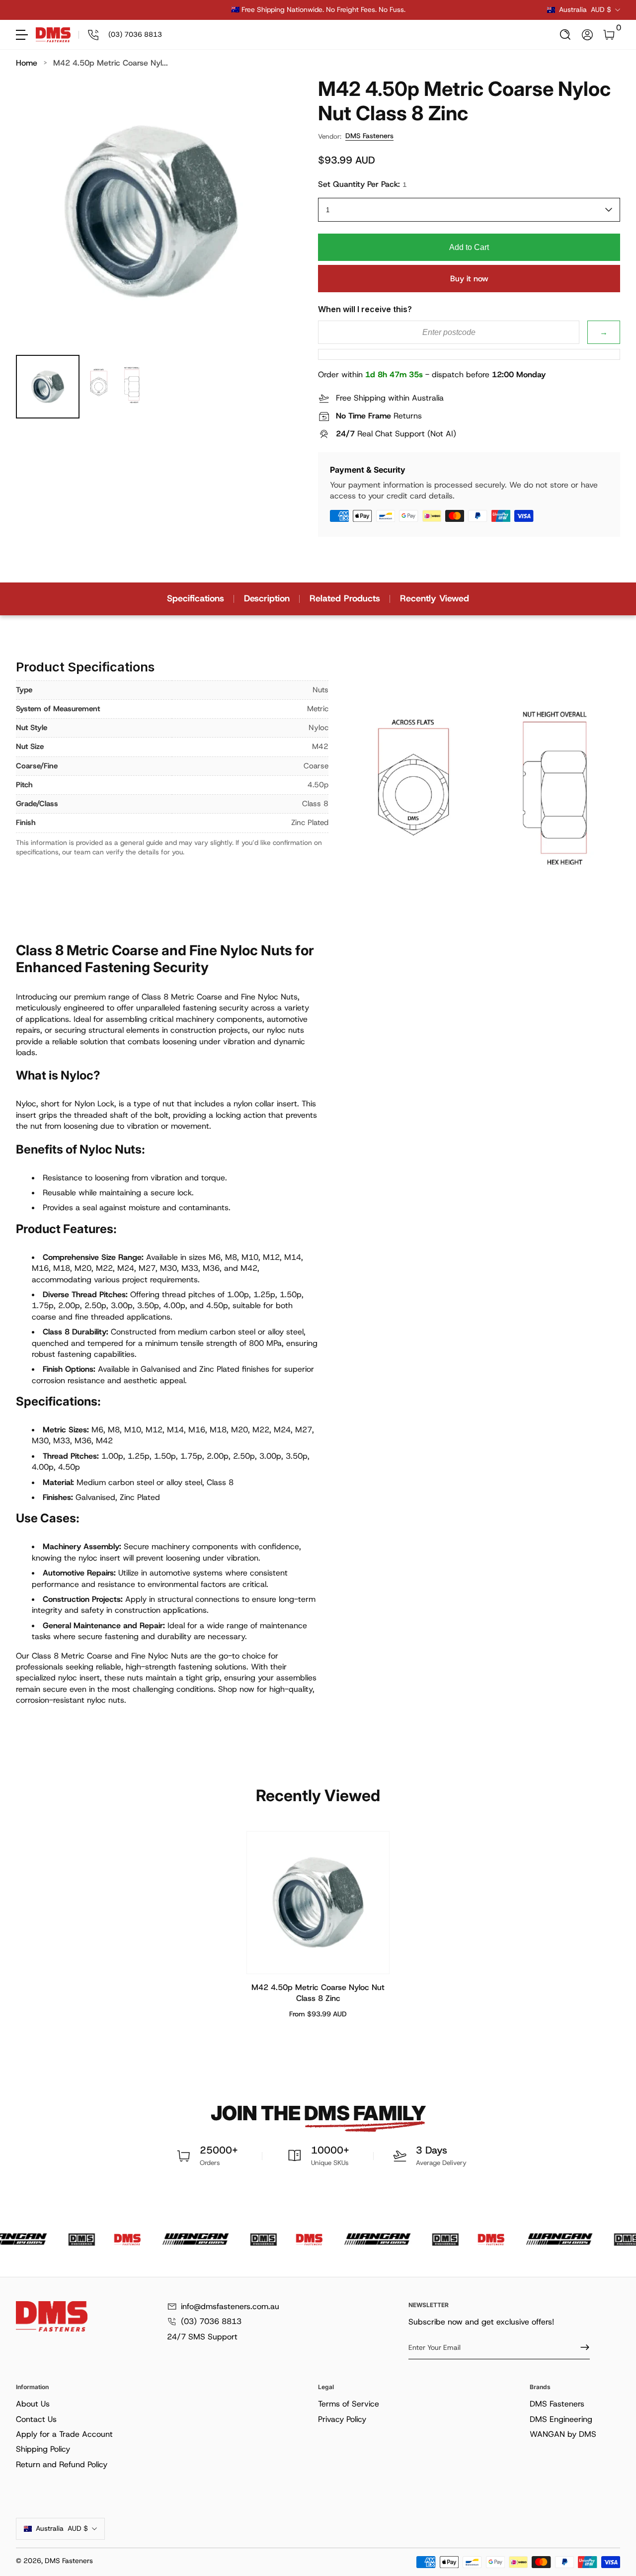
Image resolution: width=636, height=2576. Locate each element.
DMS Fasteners (369, 136)
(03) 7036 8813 (211, 2321)
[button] (565, 35)
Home (27, 63)
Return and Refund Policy (62, 2464)
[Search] (565, 35)
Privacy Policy (342, 2419)
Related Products (345, 598)
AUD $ (585, 9)
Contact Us (36, 2419)
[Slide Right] (469, 10)
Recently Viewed (435, 598)
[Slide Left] (167, 10)
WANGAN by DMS (563, 2434)
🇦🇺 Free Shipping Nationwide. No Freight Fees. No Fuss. (318, 9)
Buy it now (469, 279)
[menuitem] (165, 2404)
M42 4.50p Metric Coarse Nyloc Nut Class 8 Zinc (318, 1993)
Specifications (196, 598)
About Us (33, 2404)
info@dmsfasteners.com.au (230, 2306)
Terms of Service (349, 2404)
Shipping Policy (43, 2449)
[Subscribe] (581, 2347)
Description (267, 598)
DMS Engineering (561, 2419)
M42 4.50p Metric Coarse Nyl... (111, 63)
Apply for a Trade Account (64, 2434)
